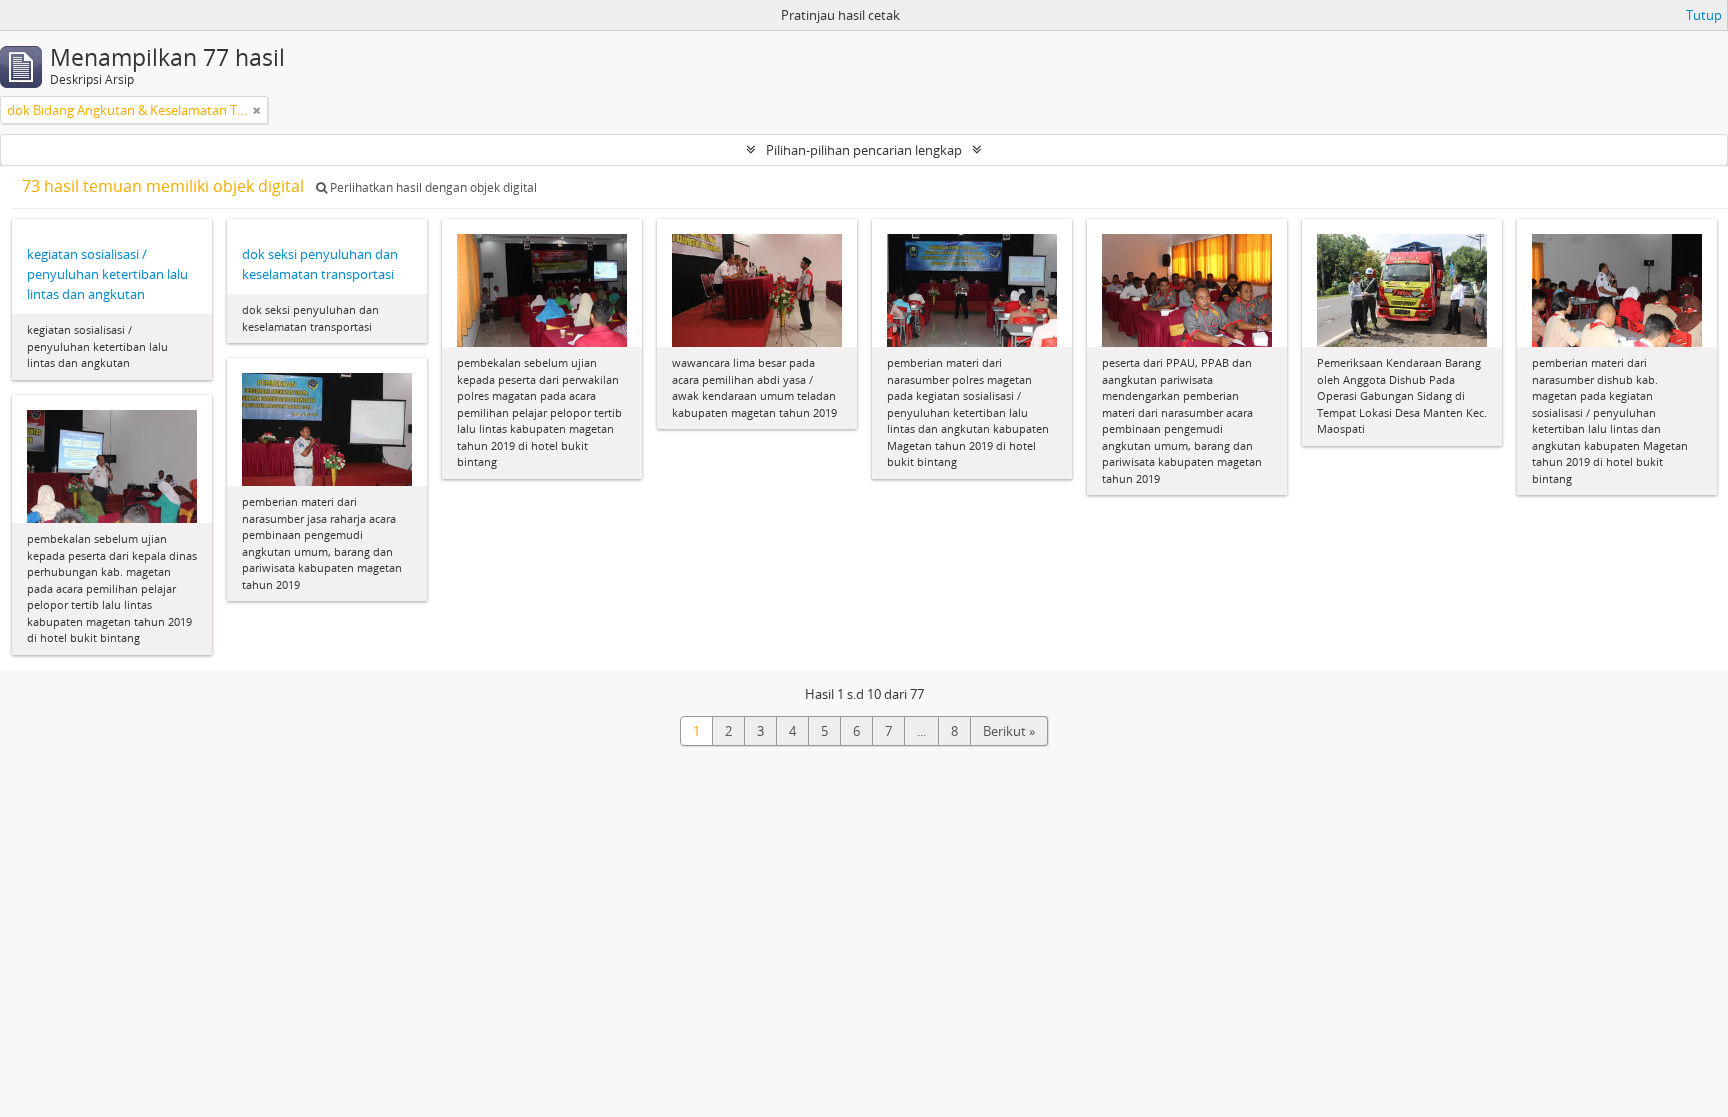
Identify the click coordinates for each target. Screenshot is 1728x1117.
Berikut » (1009, 731)
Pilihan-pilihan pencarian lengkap (864, 150)
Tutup (1704, 15)
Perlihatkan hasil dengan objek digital (432, 187)
